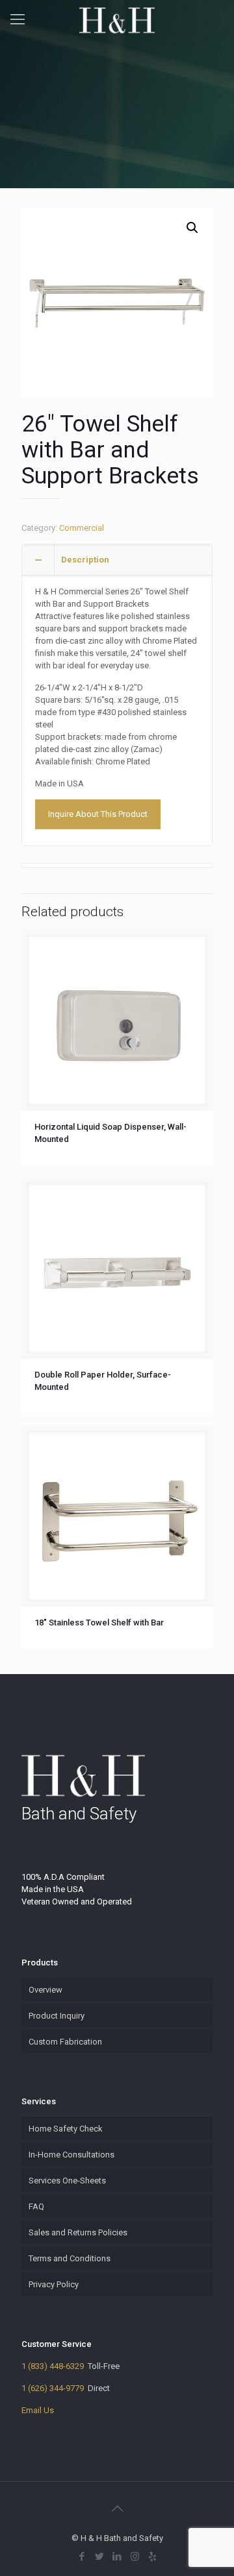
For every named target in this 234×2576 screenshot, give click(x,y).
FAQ (36, 2206)
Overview (45, 1990)
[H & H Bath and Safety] (117, 19)
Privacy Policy (54, 2284)
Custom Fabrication (65, 2042)
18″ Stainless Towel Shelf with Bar (99, 1622)
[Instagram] (135, 2557)
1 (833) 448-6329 (53, 2366)
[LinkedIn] (117, 2557)
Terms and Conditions (70, 2258)
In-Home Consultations (71, 2155)
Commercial (82, 528)
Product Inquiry (57, 2016)
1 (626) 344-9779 (53, 2388)
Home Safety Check (66, 2129)
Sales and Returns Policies (78, 2232)
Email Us (38, 2410)
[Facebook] (82, 2557)
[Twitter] (100, 2557)
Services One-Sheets (67, 2181)
